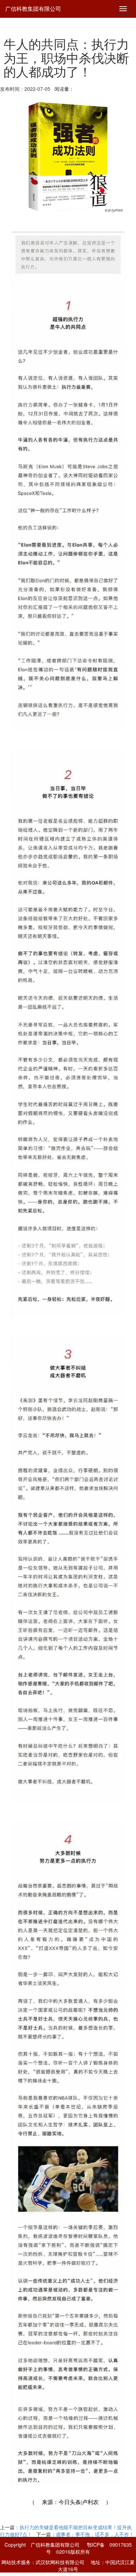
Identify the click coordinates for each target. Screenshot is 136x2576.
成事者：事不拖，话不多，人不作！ (95, 2534)
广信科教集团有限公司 (33, 9)
